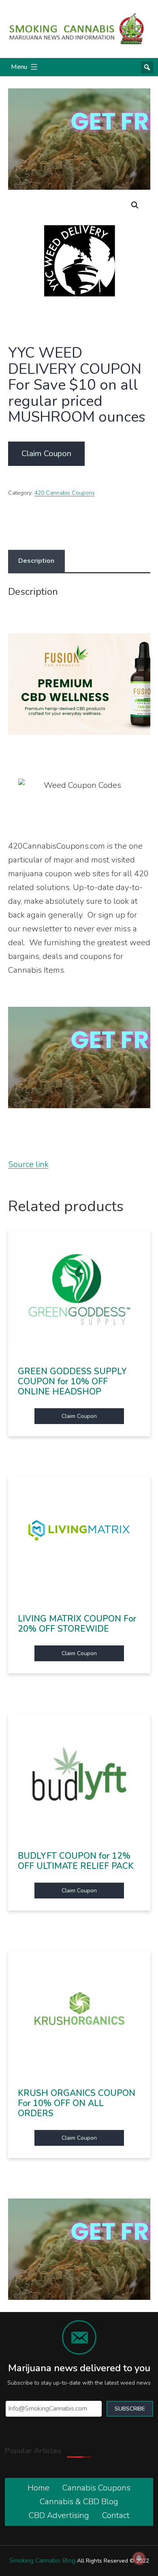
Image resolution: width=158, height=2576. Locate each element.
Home (38, 2488)
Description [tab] (36, 561)
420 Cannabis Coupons (65, 493)
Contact (116, 2515)
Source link (28, 1164)
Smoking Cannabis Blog (42, 2561)
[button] (135, 205)
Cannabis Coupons (96, 2488)
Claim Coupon (46, 454)
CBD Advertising (59, 2515)
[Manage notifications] (139, 2558)
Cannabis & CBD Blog (79, 2502)
